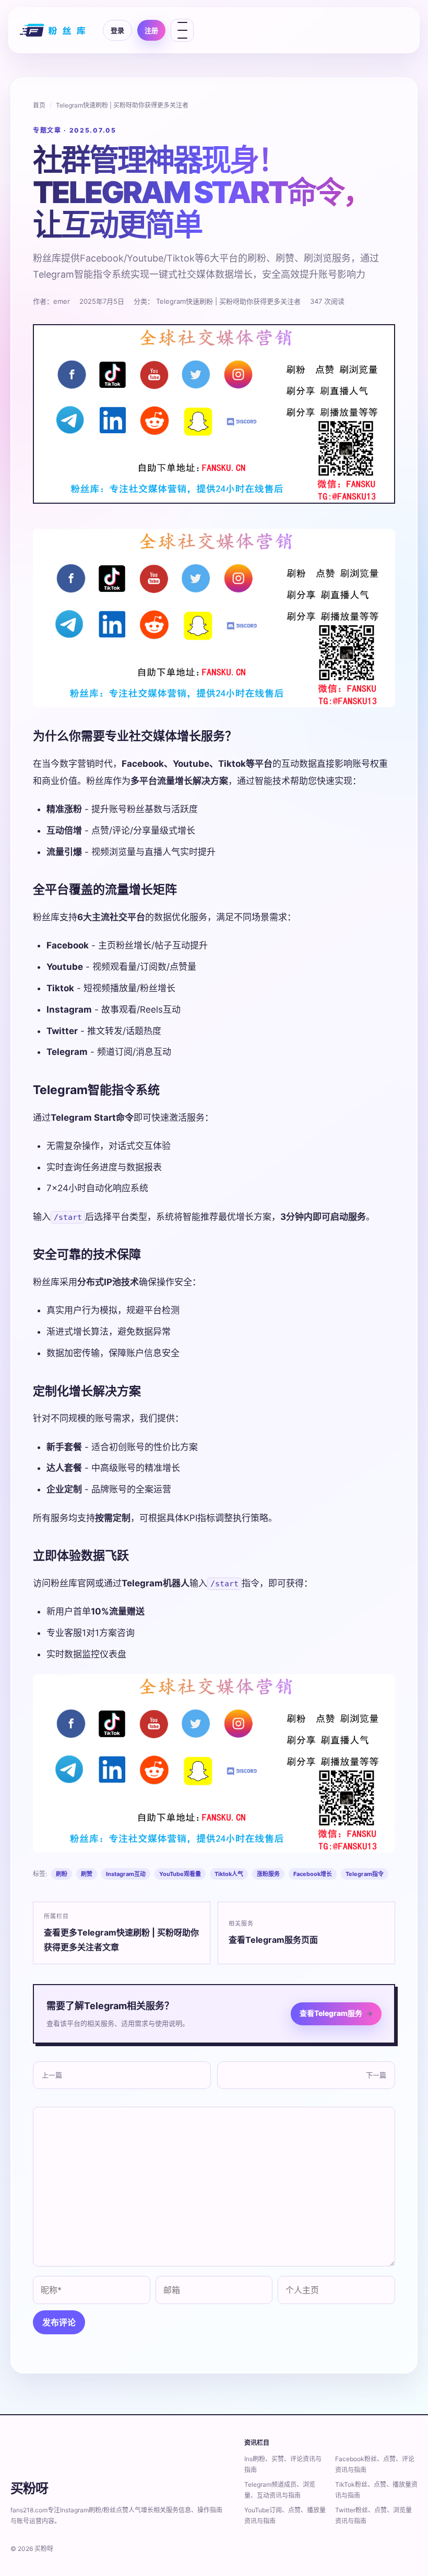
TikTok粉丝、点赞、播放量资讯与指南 (376, 2490)
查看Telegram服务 (336, 2013)
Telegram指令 (365, 1874)
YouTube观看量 (180, 1874)
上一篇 (52, 2075)
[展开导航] (182, 30)
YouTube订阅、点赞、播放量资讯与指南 (285, 2515)
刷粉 (62, 1874)
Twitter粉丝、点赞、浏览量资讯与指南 (373, 2515)
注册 (151, 30)
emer (62, 301)
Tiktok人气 (229, 1874)
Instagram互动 (126, 1874)
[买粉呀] (54, 30)
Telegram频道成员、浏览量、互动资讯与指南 (280, 2490)
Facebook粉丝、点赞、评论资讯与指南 (375, 2464)
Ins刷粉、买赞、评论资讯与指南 (283, 2464)
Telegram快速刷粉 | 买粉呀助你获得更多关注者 (122, 105)
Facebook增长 (313, 1874)
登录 (117, 30)
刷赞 (87, 1874)
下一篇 (376, 2075)
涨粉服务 (268, 1874)
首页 (39, 105)
